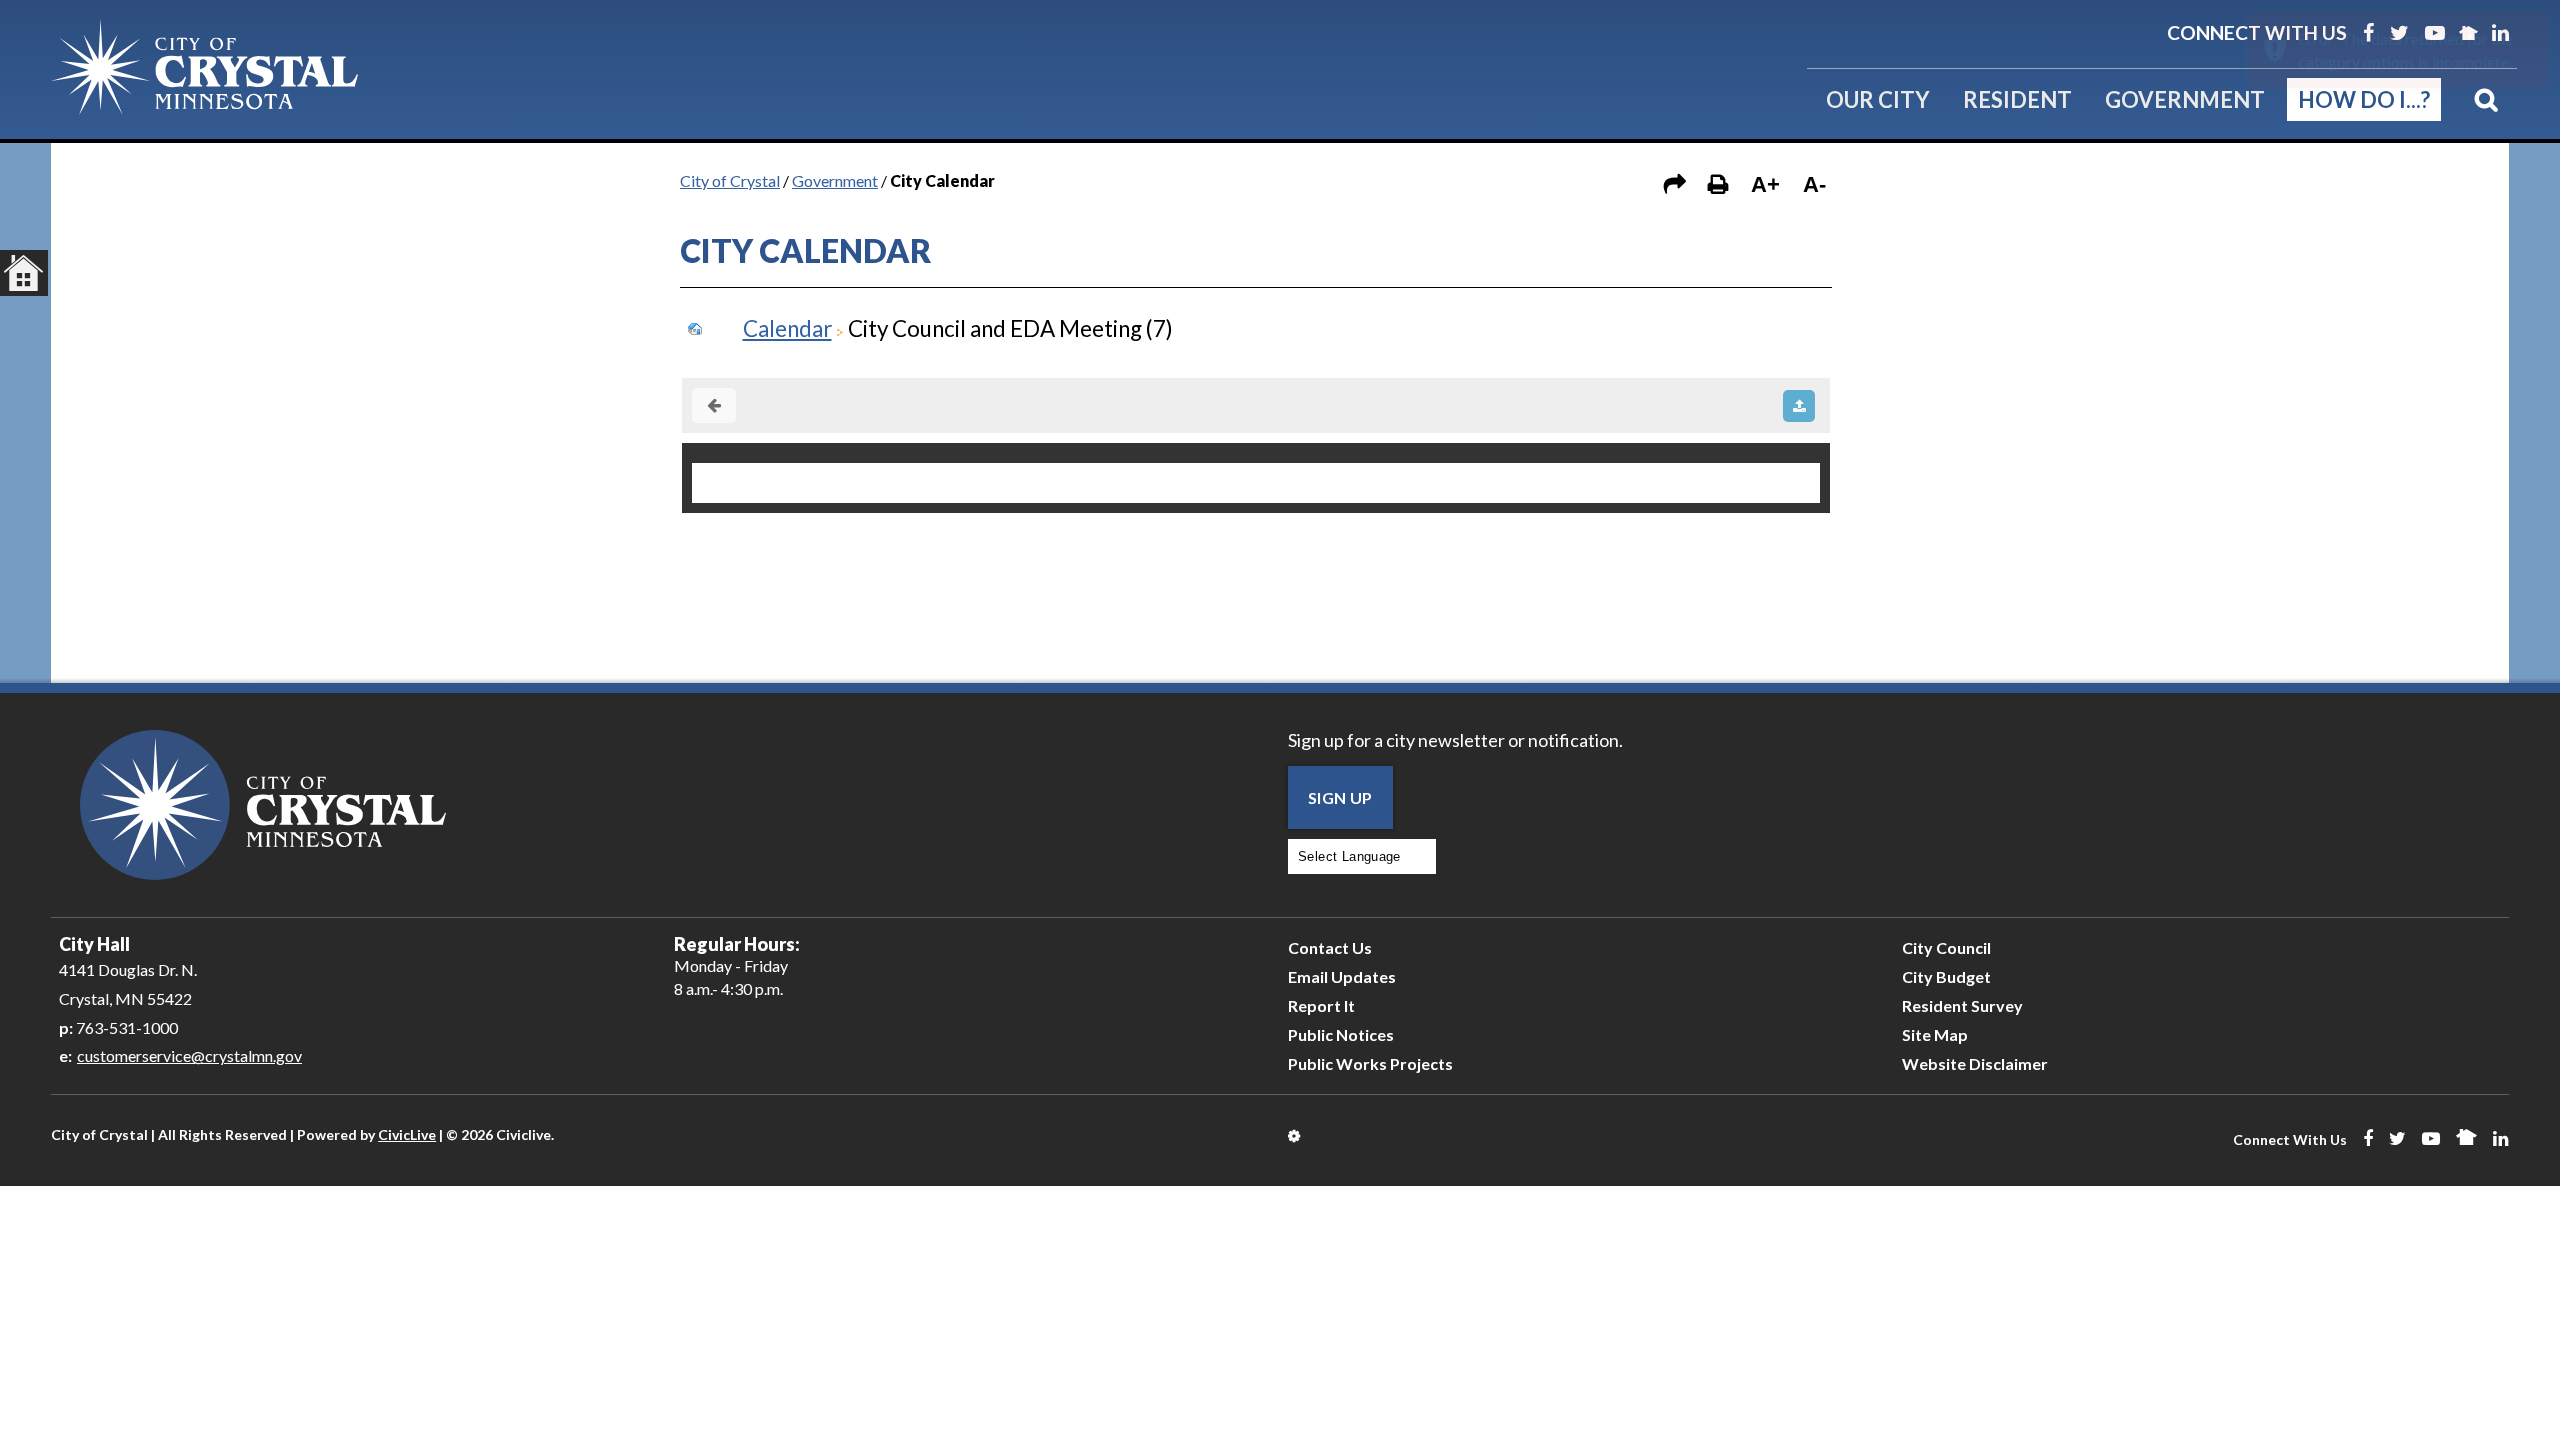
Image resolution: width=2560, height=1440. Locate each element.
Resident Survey (1962, 1005)
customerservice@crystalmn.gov (189, 1055)
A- (1814, 184)
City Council (1946, 947)
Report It (1321, 1005)
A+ (1765, 184)
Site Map (1935, 1034)
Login (1295, 1136)
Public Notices (1341, 1034)
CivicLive (407, 1134)
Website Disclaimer (1975, 1063)
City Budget (1946, 976)
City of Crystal (730, 180)
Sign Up (1340, 797)
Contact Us (1330, 947)
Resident (2017, 99)
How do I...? (2364, 99)
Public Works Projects (1370, 1063)
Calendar (787, 328)
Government (2185, 99)
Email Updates (1342, 976)
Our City (1878, 99)
